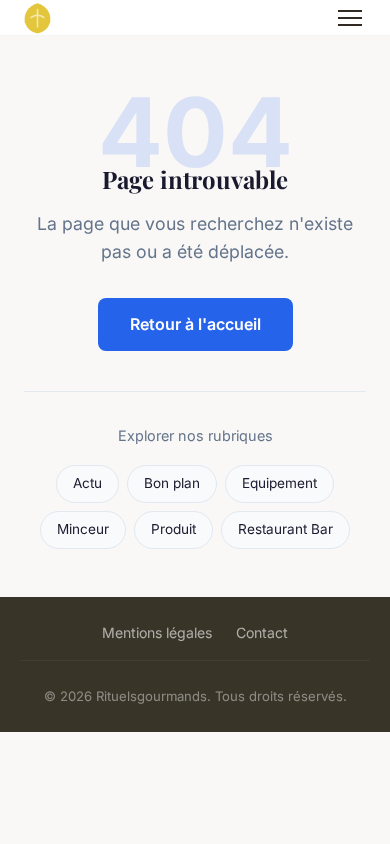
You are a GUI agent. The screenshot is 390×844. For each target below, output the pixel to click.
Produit (173, 529)
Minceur (83, 529)
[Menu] (350, 18)
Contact (262, 632)
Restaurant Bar (285, 529)
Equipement (279, 483)
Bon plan (172, 483)
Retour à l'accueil (195, 324)
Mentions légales (157, 632)
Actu (87, 483)
